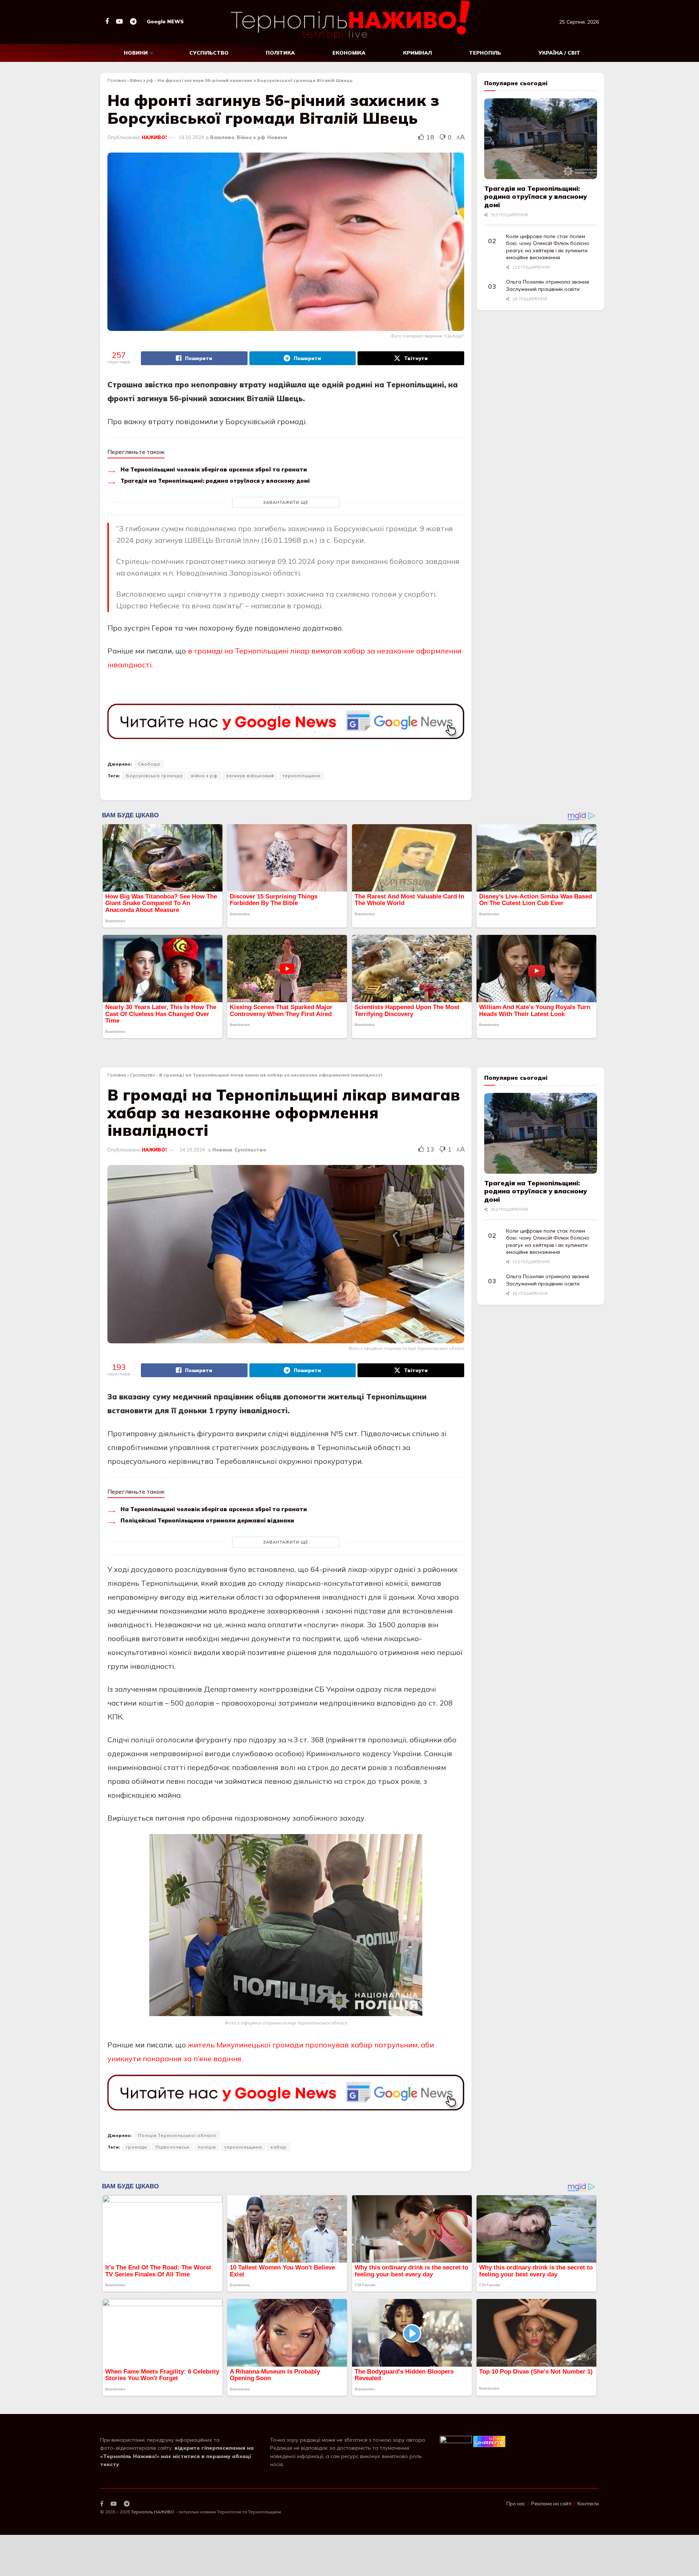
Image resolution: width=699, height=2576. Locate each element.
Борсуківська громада (154, 776)
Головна (117, 80)
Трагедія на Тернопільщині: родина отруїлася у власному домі (215, 481)
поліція (207, 2147)
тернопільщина (301, 776)
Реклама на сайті (551, 2504)
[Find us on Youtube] (119, 22)
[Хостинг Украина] (489, 2441)
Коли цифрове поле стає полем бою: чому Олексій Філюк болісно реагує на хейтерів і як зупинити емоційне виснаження (548, 247)
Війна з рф (142, 80)
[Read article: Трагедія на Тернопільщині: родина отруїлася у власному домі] (541, 139)
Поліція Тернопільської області (177, 2135)
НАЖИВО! (154, 137)
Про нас (516, 2504)
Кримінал (417, 53)
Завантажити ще (286, 502)
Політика (280, 53)
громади (137, 2147)
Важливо (222, 137)
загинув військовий (250, 776)
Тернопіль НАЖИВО (153, 2512)
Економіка (349, 53)
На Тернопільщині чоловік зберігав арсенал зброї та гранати (214, 469)
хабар (279, 2147)
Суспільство (209, 53)
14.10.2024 (191, 137)
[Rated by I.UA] (456, 2441)
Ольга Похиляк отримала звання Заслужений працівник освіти (548, 285)
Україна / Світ (559, 53)
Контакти (588, 2504)
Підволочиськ (173, 2147)
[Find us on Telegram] (133, 22)
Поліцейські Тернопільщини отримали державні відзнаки (207, 1520)
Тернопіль (485, 53)
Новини (136, 53)
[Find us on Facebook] (107, 22)
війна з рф (204, 776)
